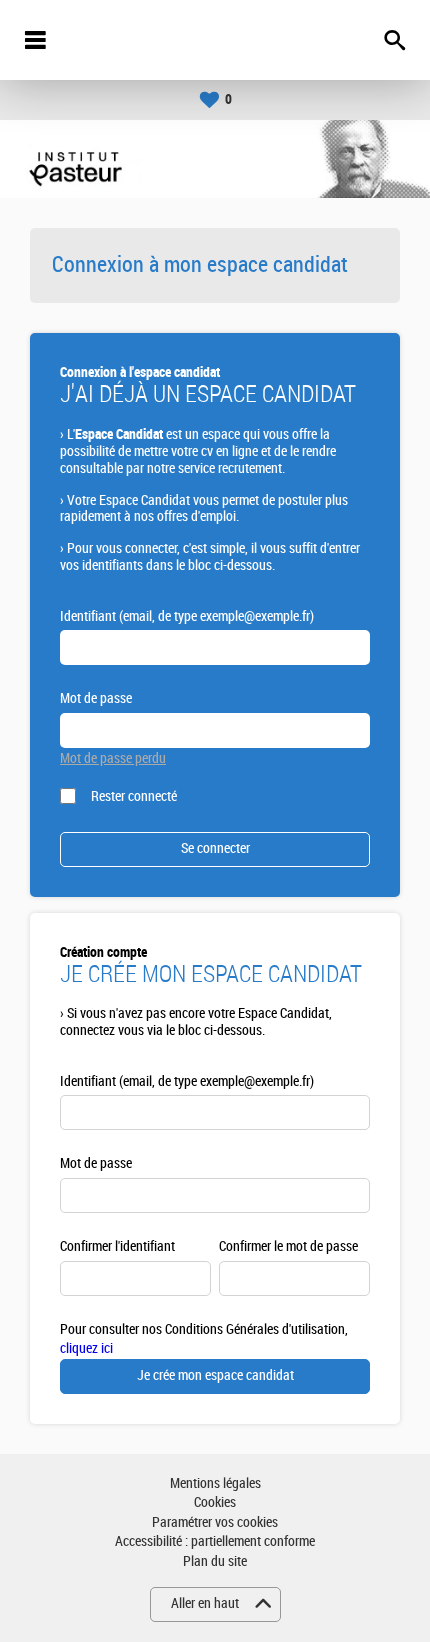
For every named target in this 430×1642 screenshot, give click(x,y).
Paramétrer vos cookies (215, 1522)
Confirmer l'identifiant (117, 1246)
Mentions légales (215, 1483)
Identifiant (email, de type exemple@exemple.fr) (187, 616)
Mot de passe (96, 698)
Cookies (215, 1502)
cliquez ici (86, 1348)
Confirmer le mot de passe (288, 1246)
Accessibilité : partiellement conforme (215, 1541)
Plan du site (215, 1561)
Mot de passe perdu (113, 758)
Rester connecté (134, 796)
